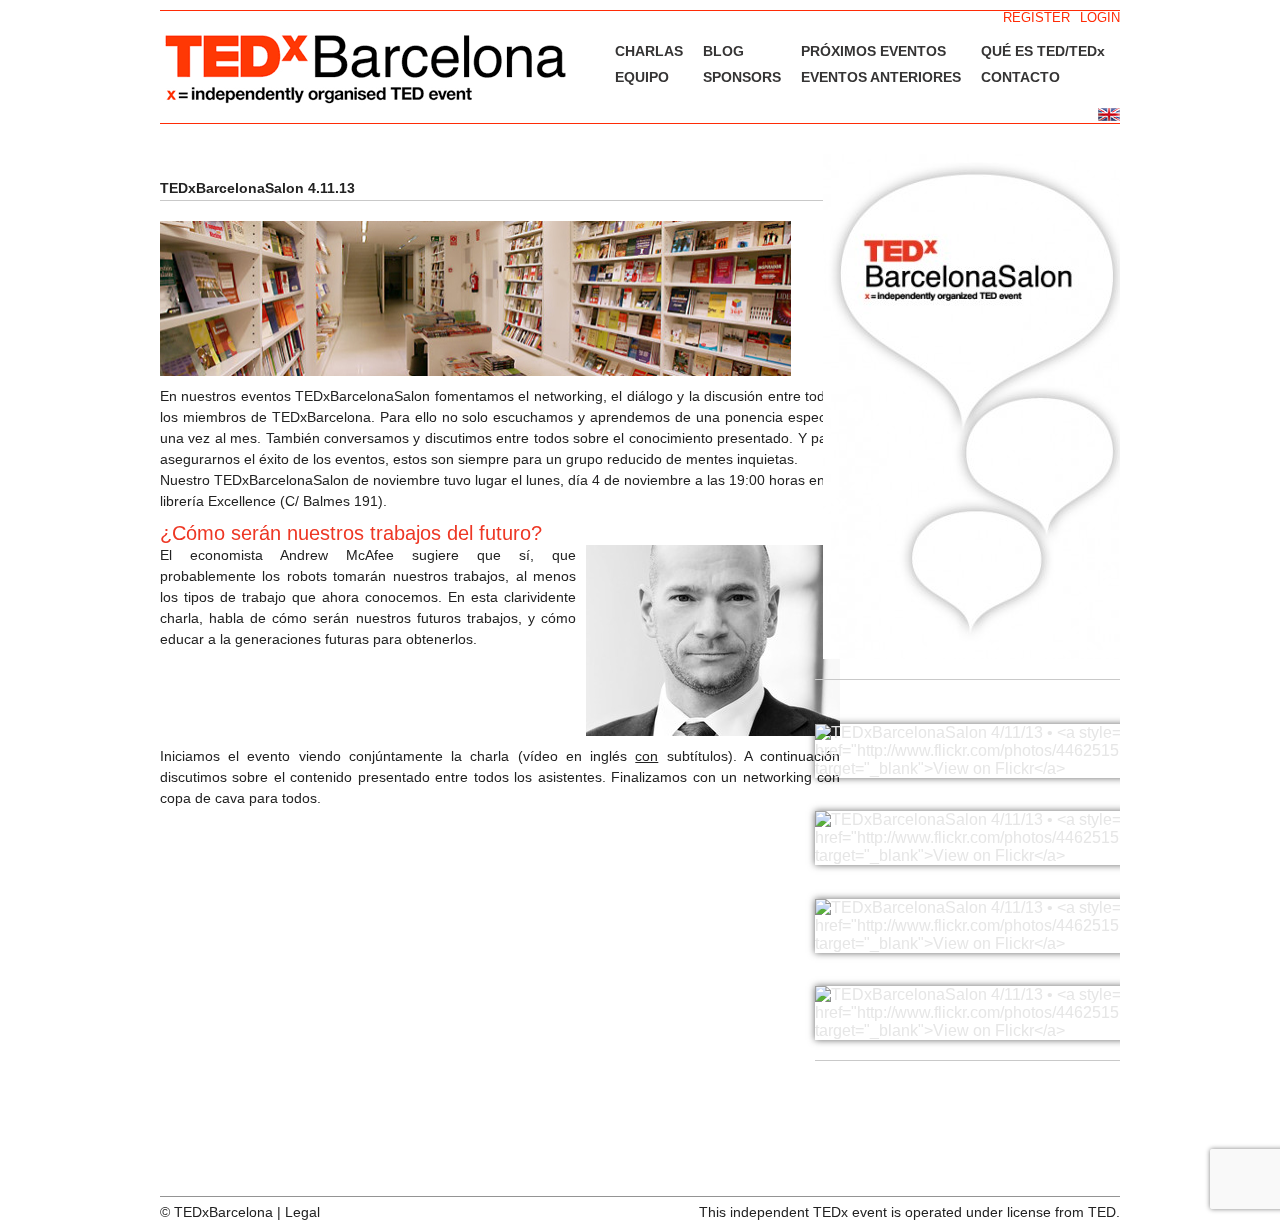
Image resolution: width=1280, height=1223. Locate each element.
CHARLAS (649, 51)
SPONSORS (742, 77)
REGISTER (1036, 17)
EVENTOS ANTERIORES (881, 77)
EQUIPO (642, 77)
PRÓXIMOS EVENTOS (873, 51)
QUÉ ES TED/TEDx (1043, 51)
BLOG (723, 51)
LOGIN (1100, 17)
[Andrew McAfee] (713, 731)
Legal (302, 1212)
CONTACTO (1020, 77)
